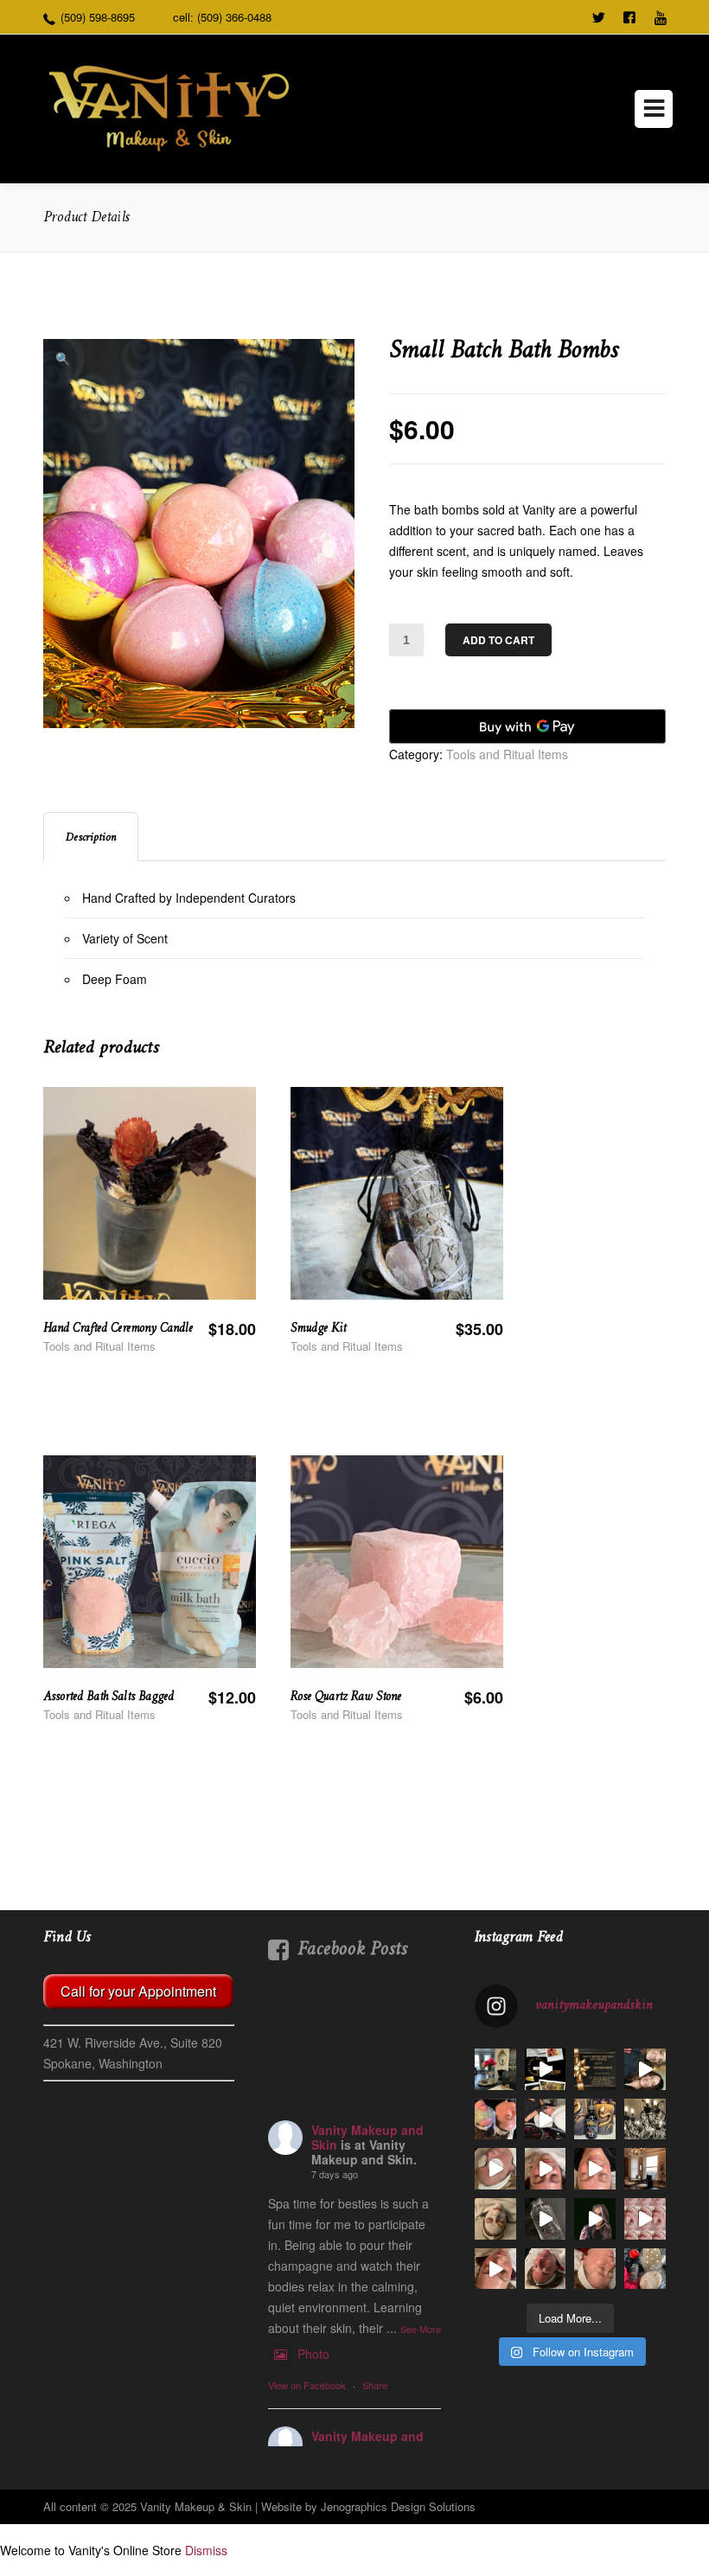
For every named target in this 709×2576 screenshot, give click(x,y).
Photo (313, 2354)
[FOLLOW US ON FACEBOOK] (629, 16)
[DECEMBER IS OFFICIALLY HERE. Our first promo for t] (595, 2069)
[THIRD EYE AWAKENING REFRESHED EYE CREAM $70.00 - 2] (595, 2219)
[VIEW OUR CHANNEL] (661, 16)
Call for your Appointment (138, 1991)
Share (375, 2385)
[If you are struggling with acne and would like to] (546, 2169)
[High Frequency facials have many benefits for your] (645, 2219)
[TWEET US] (598, 16)
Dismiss (206, 2550)
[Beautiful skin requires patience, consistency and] (495, 2119)
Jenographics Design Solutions (398, 2506)
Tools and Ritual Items (507, 754)
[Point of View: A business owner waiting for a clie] (495, 2069)
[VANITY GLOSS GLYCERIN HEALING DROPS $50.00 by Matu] (546, 2219)
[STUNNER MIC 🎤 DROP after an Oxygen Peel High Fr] (495, 2269)
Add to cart (498, 640)
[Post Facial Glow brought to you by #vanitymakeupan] (595, 2269)
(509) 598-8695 (98, 17)
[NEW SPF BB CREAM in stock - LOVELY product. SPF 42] (595, 2169)
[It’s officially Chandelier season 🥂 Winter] (645, 2169)
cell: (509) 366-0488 (222, 17)
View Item (204, 1239)
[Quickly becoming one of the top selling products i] (595, 2119)
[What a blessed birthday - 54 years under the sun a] (645, 2069)
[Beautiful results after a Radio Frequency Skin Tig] (495, 2169)
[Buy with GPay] (527, 726)
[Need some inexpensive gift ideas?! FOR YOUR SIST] (546, 2069)
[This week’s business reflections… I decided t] (645, 2119)
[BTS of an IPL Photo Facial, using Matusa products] (546, 2119)
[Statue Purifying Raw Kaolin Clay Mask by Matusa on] (495, 2219)
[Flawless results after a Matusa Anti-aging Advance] (546, 2269)
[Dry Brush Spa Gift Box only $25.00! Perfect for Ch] (645, 2269)
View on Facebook (307, 2385)
